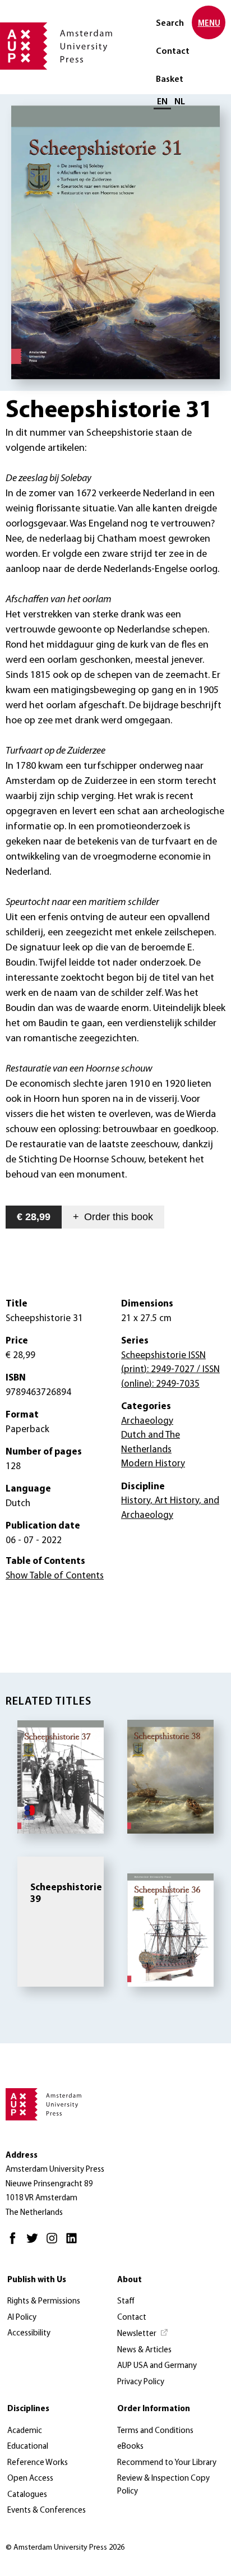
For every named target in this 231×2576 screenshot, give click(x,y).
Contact (173, 52)
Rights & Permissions (44, 2302)
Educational (28, 2447)
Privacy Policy (141, 2382)
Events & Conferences (47, 2511)
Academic (25, 2431)
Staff (126, 2302)
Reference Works (38, 2463)
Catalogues (27, 2495)
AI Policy (22, 2318)
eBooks (130, 2447)
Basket (170, 80)
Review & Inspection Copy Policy (163, 2485)
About (130, 2280)
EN (162, 102)
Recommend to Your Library (167, 2463)
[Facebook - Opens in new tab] (15, 2243)
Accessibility (29, 2333)
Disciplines (28, 2409)
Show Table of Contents (55, 1576)
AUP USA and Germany (157, 2366)
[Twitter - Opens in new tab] (35, 2243)
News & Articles (144, 2350)
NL (180, 102)
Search (170, 24)
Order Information (154, 2409)
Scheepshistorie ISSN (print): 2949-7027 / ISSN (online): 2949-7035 (170, 1370)
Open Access (30, 2479)
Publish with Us (37, 2280)
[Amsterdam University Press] (56, 47)
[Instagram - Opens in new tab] (55, 2243)
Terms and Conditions (155, 2431)
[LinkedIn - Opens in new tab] (74, 2243)
